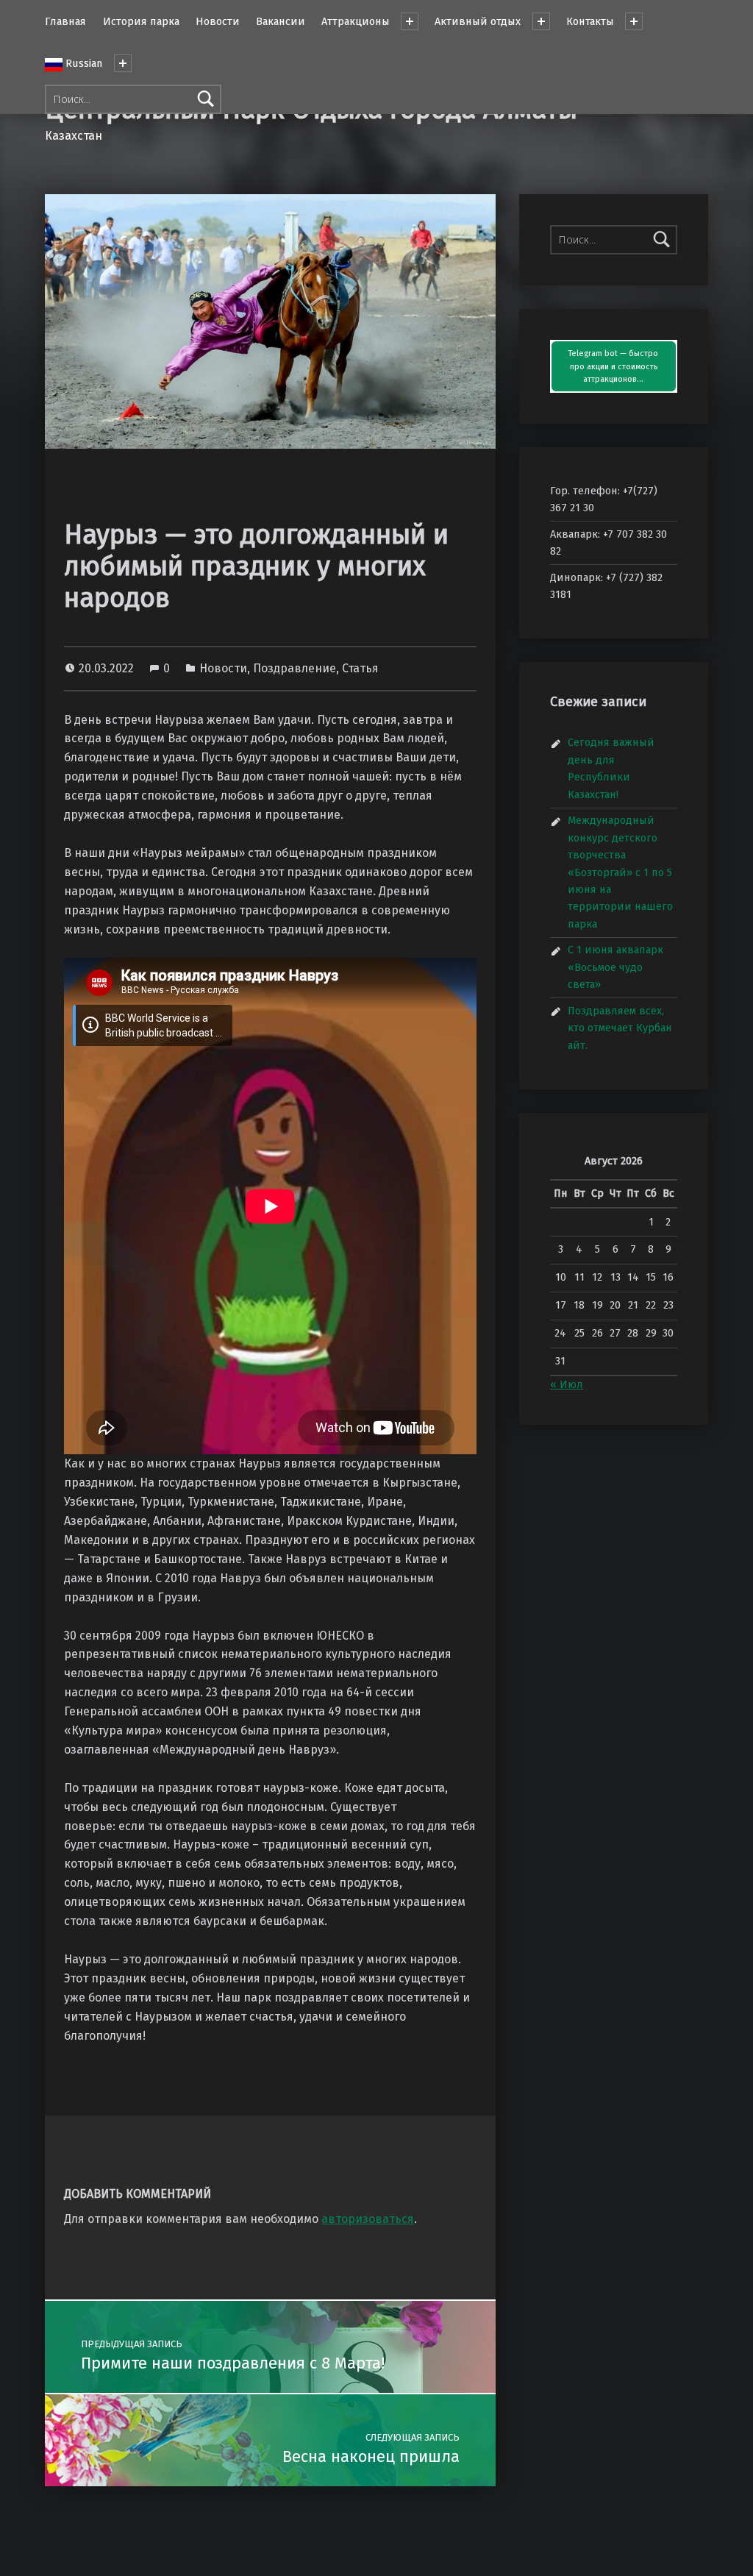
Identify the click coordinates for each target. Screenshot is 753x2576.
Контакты (590, 21)
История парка (141, 21)
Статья (360, 668)
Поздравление (295, 668)
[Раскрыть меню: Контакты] (634, 21)
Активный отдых (478, 21)
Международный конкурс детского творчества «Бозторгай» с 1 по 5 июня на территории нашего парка (620, 872)
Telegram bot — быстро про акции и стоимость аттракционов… (613, 367)
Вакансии (281, 21)
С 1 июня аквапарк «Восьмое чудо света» (615, 967)
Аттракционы (356, 21)
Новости (218, 21)
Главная (65, 21)
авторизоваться (368, 2219)
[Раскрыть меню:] (123, 63)
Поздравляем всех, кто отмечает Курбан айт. (620, 1028)
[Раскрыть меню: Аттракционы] (410, 21)
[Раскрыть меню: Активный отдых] (541, 21)
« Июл (567, 1384)
